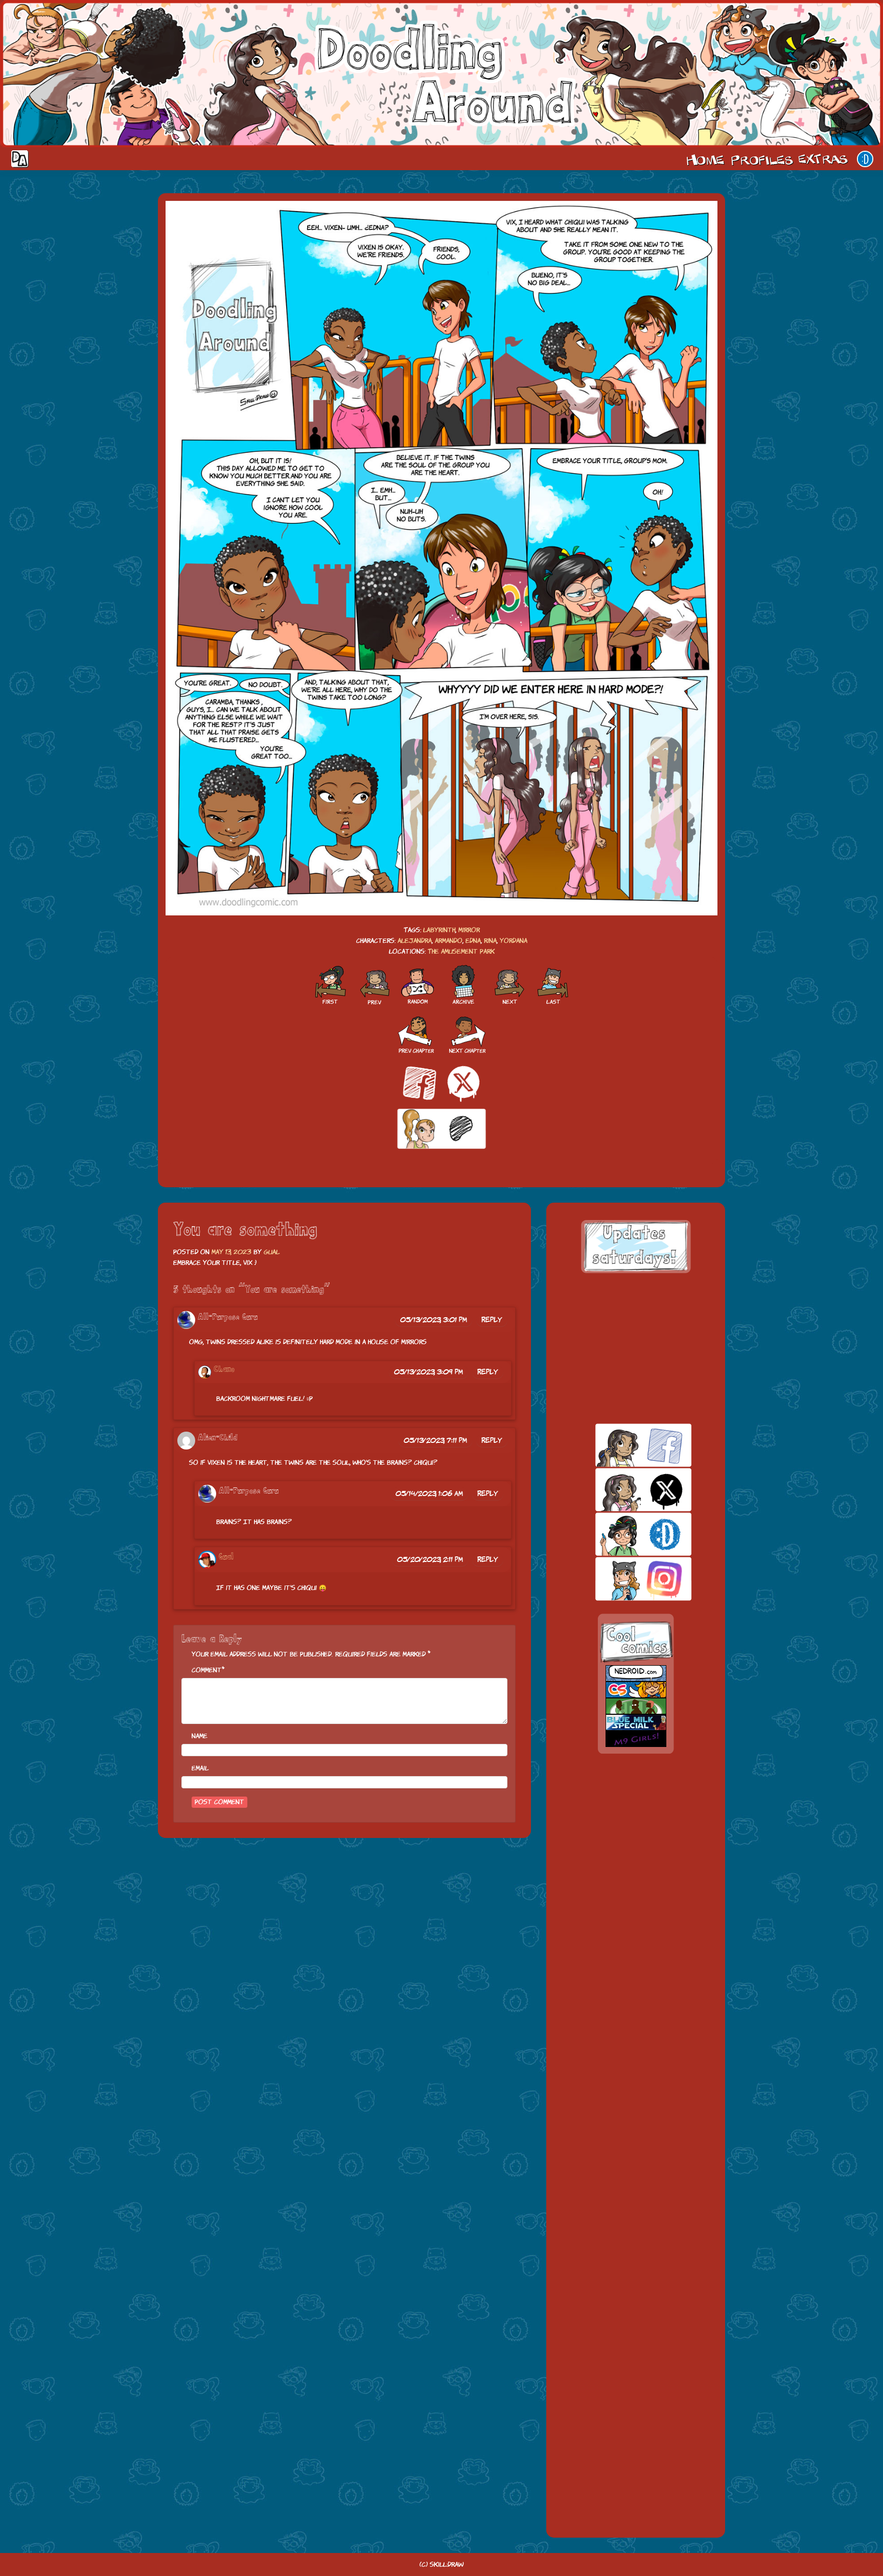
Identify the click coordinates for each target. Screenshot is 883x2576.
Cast (761, 159)
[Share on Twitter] (463, 1083)
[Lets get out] (374, 985)
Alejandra (415, 941)
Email (200, 1768)
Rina (490, 941)
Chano (224, 1370)
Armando (449, 941)
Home (705, 159)
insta (626, 1579)
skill (626, 1534)
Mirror (469, 930)
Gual (272, 1252)
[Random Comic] (417, 985)
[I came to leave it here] (553, 985)
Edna (473, 941)
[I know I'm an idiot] (509, 985)
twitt (626, 1490)
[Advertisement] (636, 1348)
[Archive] (463, 985)
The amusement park (461, 951)
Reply (492, 1320)
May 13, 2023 (231, 1252)
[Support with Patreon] (441, 1129)
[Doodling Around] (330, 985)
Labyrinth (439, 930)
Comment (207, 1670)
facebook (626, 1445)
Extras (825, 159)
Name (200, 1736)
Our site (865, 159)
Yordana (514, 941)
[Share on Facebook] (420, 1083)
